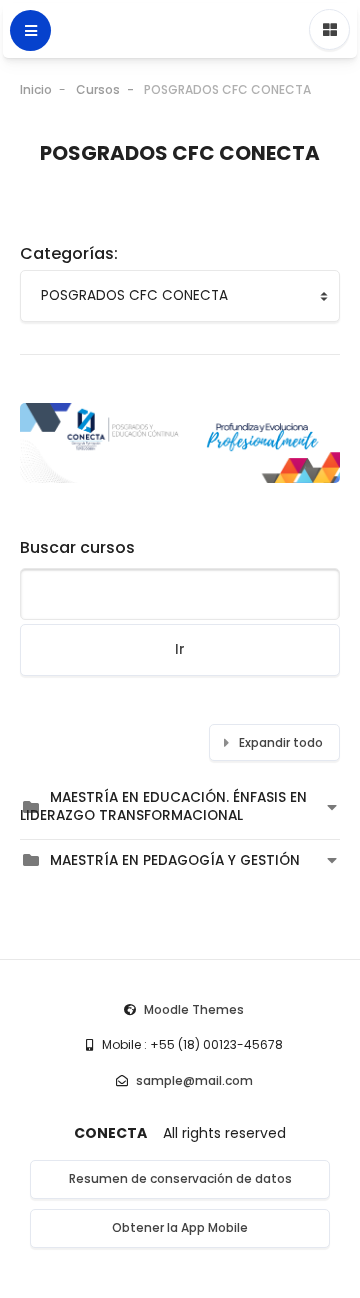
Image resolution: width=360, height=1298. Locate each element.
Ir (180, 649)
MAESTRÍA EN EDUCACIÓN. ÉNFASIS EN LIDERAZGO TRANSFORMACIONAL (163, 806)
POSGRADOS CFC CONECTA (227, 89)
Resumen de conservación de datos (180, 1178)
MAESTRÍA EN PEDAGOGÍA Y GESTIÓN (175, 860)
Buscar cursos (77, 547)
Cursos (98, 89)
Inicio (36, 89)
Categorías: (69, 253)
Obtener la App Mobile (180, 1227)
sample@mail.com (194, 1080)
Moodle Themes (194, 1009)
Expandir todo (281, 742)
